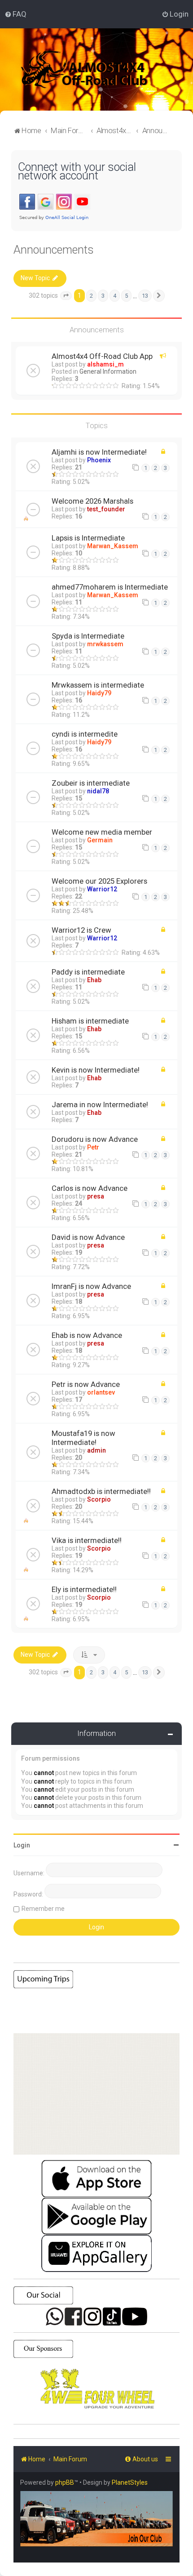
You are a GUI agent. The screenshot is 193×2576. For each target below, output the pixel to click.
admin (96, 1450)
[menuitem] (15, 14)
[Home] (96, 69)
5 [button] (126, 296)
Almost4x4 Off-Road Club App (102, 356)
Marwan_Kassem (113, 546)
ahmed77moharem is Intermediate (110, 587)
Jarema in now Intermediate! (100, 1105)
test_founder (106, 509)
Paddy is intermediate (88, 972)
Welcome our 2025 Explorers (99, 881)
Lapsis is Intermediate (88, 538)
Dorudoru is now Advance (95, 1139)
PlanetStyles (130, 2482)
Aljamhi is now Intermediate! (99, 452)
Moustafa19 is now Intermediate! (83, 1438)
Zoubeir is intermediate (91, 783)
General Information (108, 371)
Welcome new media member (102, 832)
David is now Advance (88, 1237)
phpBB (65, 2482)
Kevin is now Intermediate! (96, 1070)
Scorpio (99, 1499)
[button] (66, 296)
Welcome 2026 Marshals (92, 501)
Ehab (94, 980)
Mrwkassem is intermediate (98, 685)
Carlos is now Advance (90, 1188)
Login (22, 1845)
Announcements (54, 250)
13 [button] (145, 296)
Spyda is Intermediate (88, 636)
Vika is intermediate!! (87, 1540)
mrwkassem (105, 644)
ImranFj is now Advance (91, 1286)
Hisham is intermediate (90, 1021)
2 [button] (91, 296)
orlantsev (101, 1392)
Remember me (43, 1909)
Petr (93, 1147)
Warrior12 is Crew (81, 930)
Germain (100, 840)
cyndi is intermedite (85, 734)
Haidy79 (99, 693)
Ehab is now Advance (87, 1335)
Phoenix (99, 460)
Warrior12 (102, 889)
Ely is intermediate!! (84, 1589)
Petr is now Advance (86, 1384)
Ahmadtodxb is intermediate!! (101, 1491)
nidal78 (98, 791)
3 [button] (103, 296)
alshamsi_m (105, 364)
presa (96, 1196)
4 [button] (115, 296)
